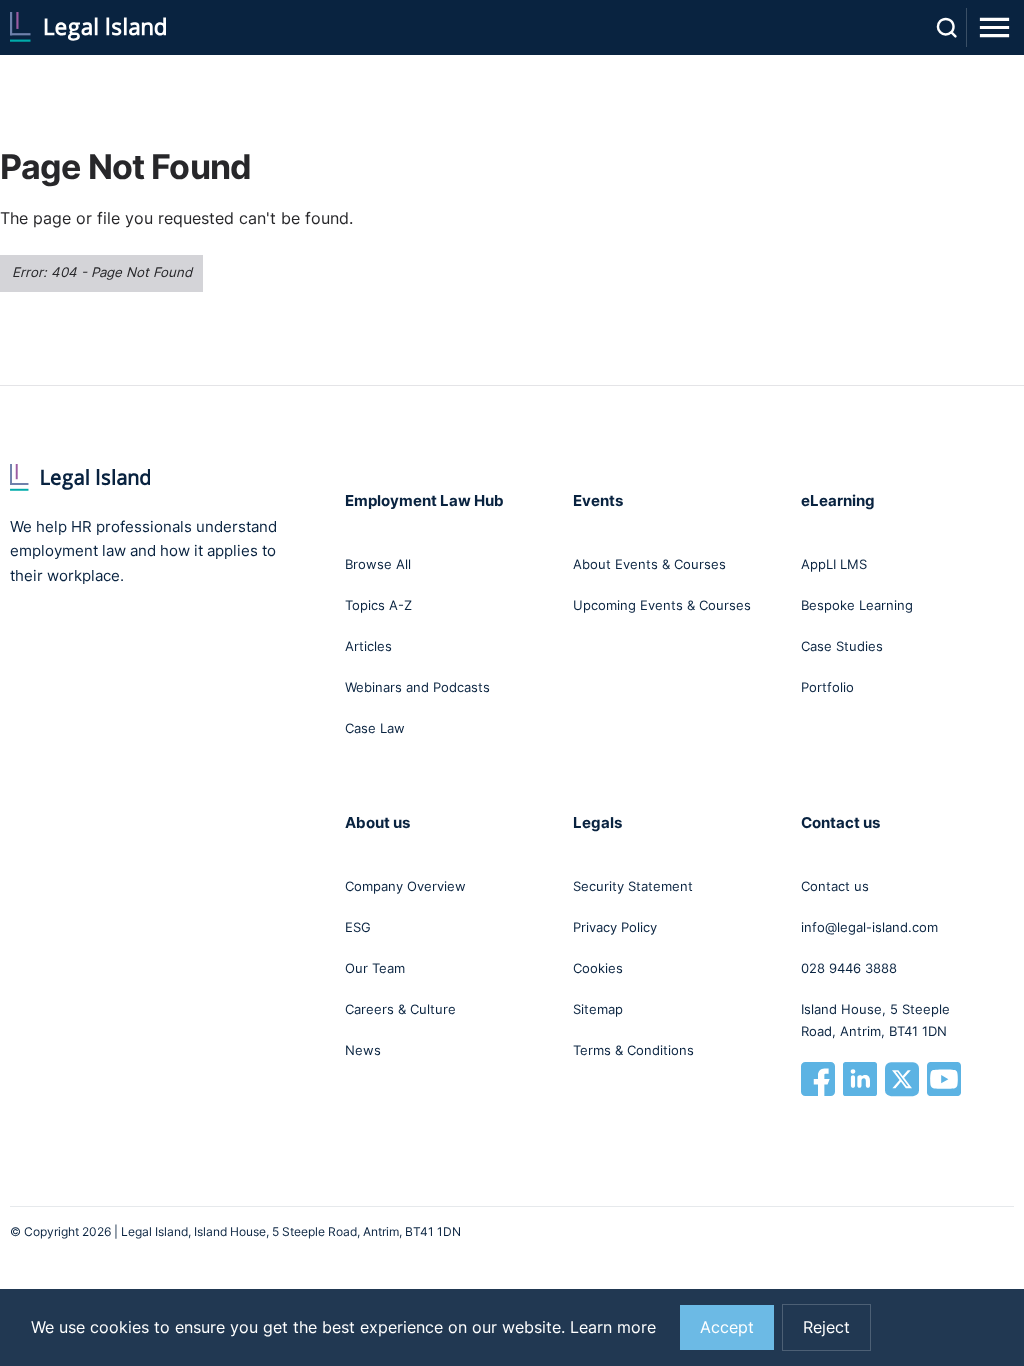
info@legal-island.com (869, 927)
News (363, 1050)
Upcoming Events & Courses (662, 605)
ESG (358, 927)
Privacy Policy (615, 927)
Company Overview (405, 886)
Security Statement (633, 886)
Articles (368, 646)
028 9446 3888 (849, 968)
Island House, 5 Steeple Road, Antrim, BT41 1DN (875, 1020)
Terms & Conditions (633, 1050)
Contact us (835, 886)
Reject (826, 1327)
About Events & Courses (649, 564)
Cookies (598, 968)
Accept (727, 1327)
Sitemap (598, 1009)
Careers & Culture (400, 1009)
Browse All (378, 564)
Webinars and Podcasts (417, 687)
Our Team (375, 968)
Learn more (613, 1327)
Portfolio (827, 687)
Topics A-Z (378, 605)
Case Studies (842, 646)
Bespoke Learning (857, 605)
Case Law (375, 728)
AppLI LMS (834, 564)
